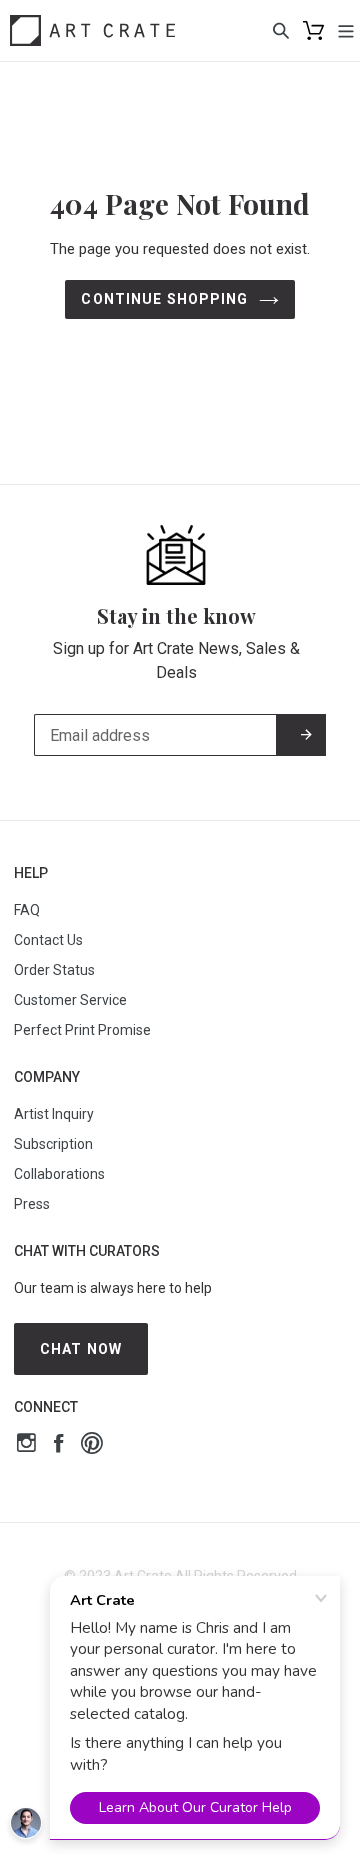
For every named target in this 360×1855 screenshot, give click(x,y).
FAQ (27, 910)
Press (32, 1204)
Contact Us (48, 940)
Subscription (53, 1144)
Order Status (54, 970)
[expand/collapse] (346, 30)
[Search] (281, 30)
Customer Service (70, 1000)
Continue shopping (164, 299)
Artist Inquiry (54, 1114)
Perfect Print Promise (82, 1030)
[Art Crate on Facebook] (58, 1445)
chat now (81, 1349)
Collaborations (59, 1174)
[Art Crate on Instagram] (26, 1445)
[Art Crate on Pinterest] (92, 1445)
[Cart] (313, 30)
